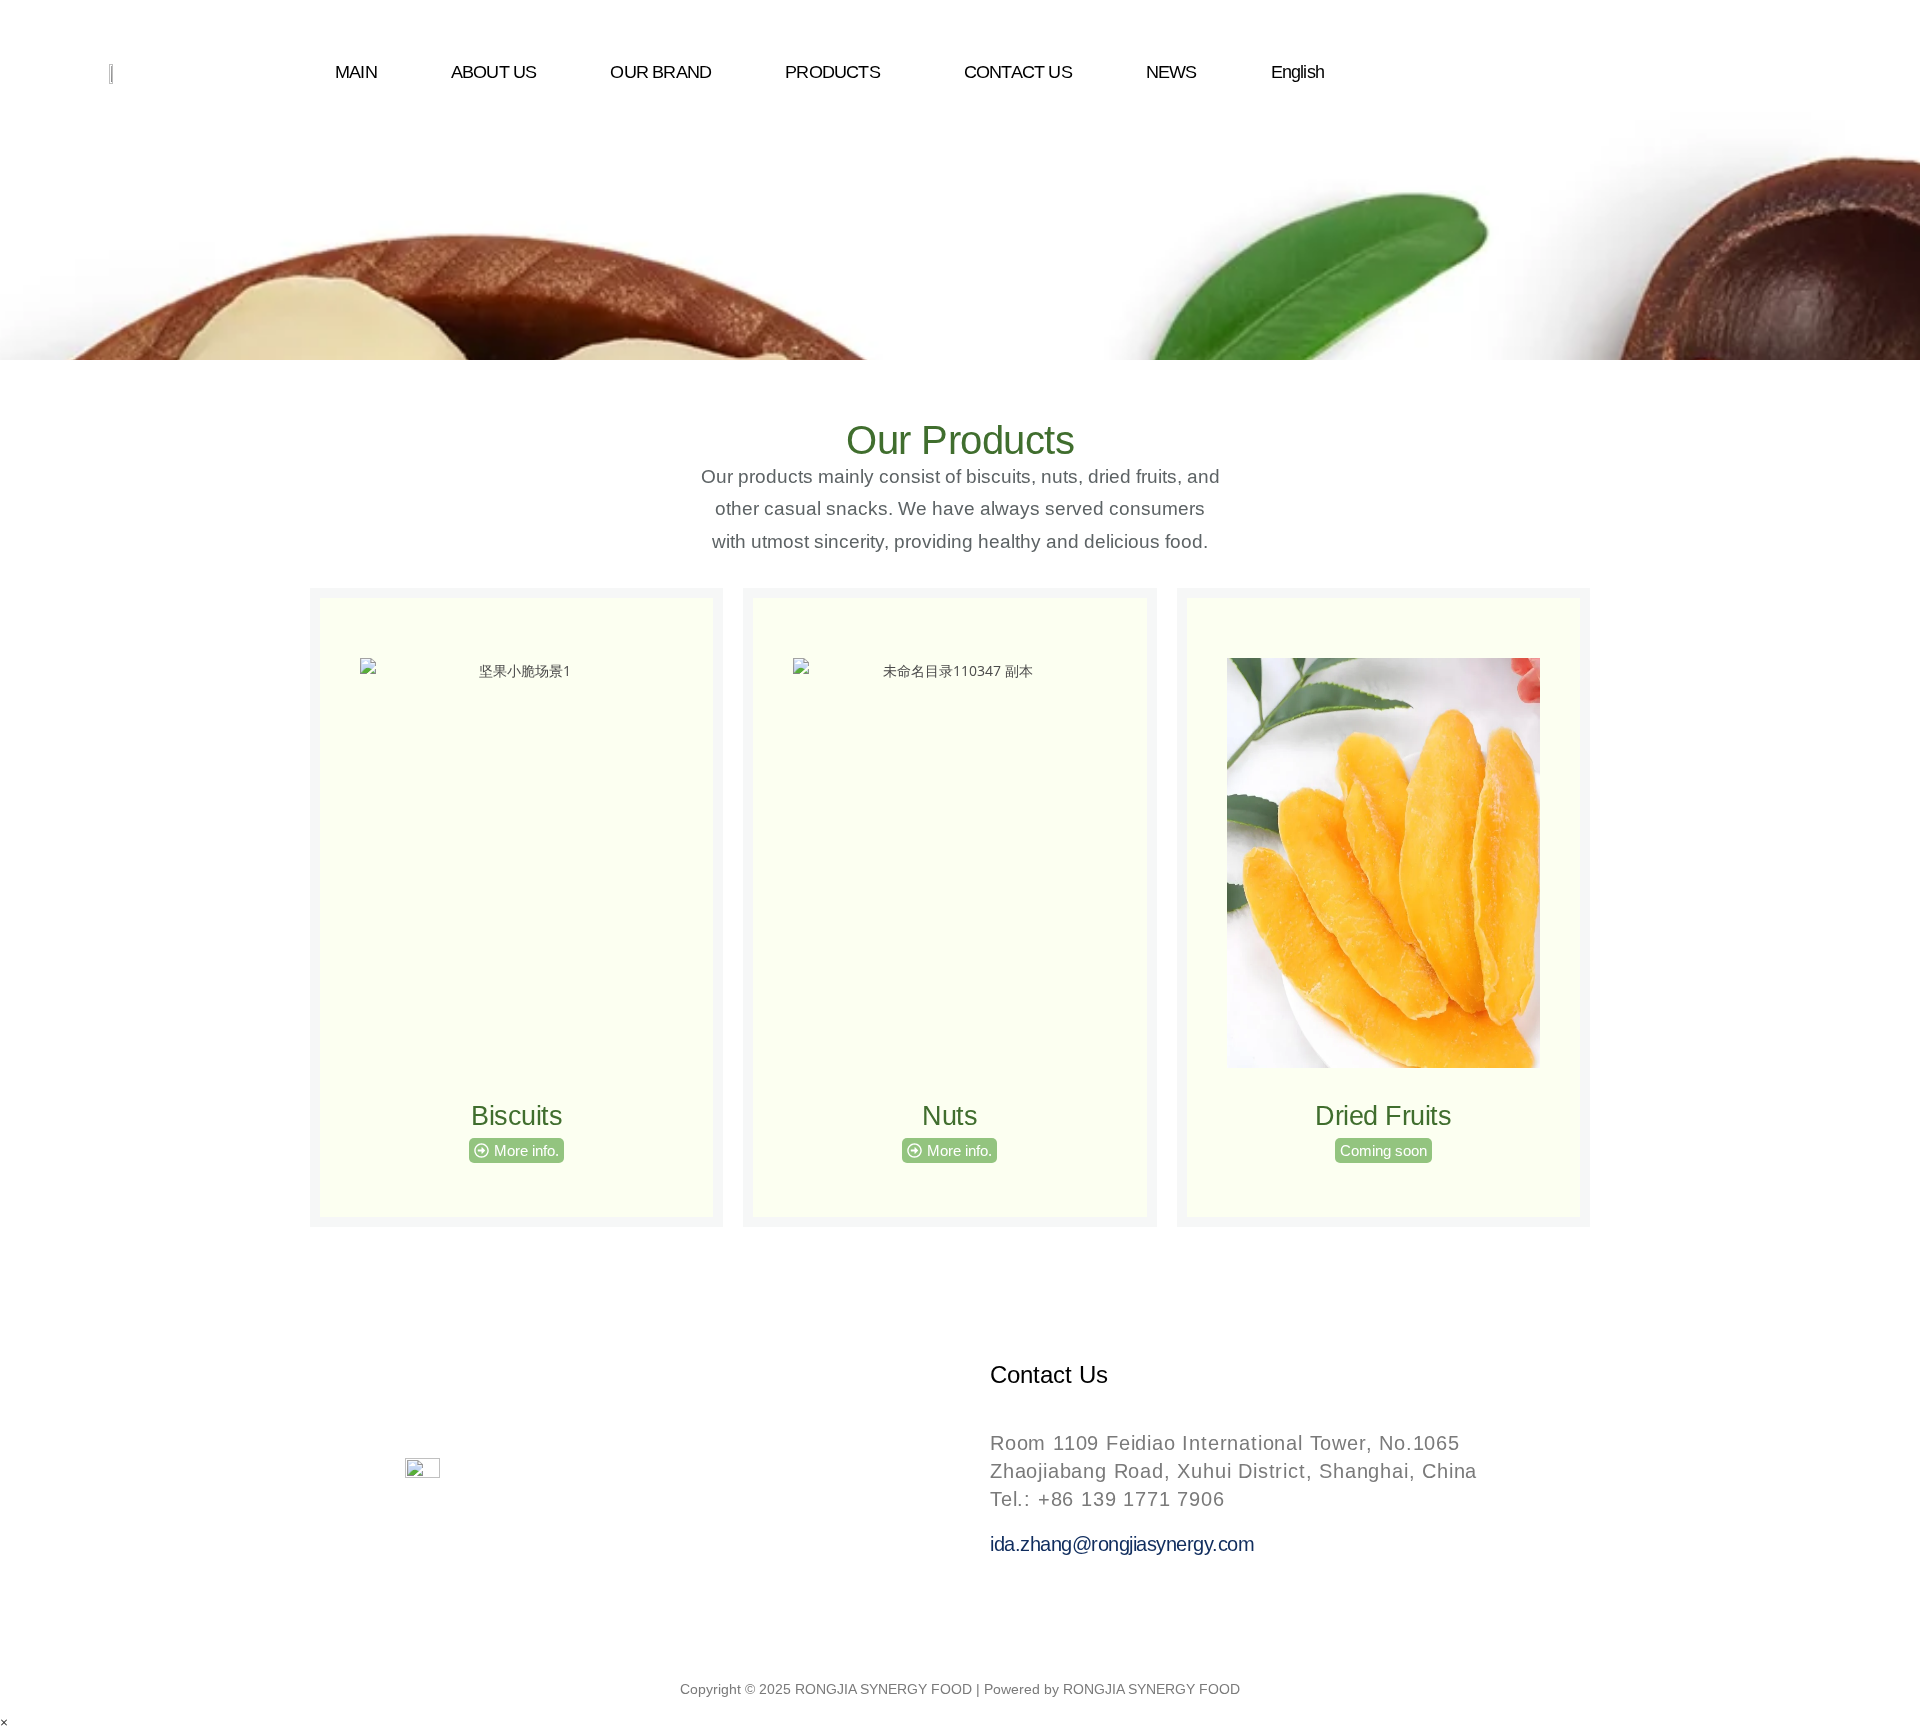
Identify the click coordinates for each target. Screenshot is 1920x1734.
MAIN (356, 72)
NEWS (1171, 72)
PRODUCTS (832, 72)
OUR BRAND (661, 72)
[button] (837, 72)
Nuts (949, 1116)
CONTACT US (1018, 72)
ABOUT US (494, 72)
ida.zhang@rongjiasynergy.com (1122, 1544)
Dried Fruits (1383, 1116)
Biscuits (516, 1116)
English (1297, 72)
